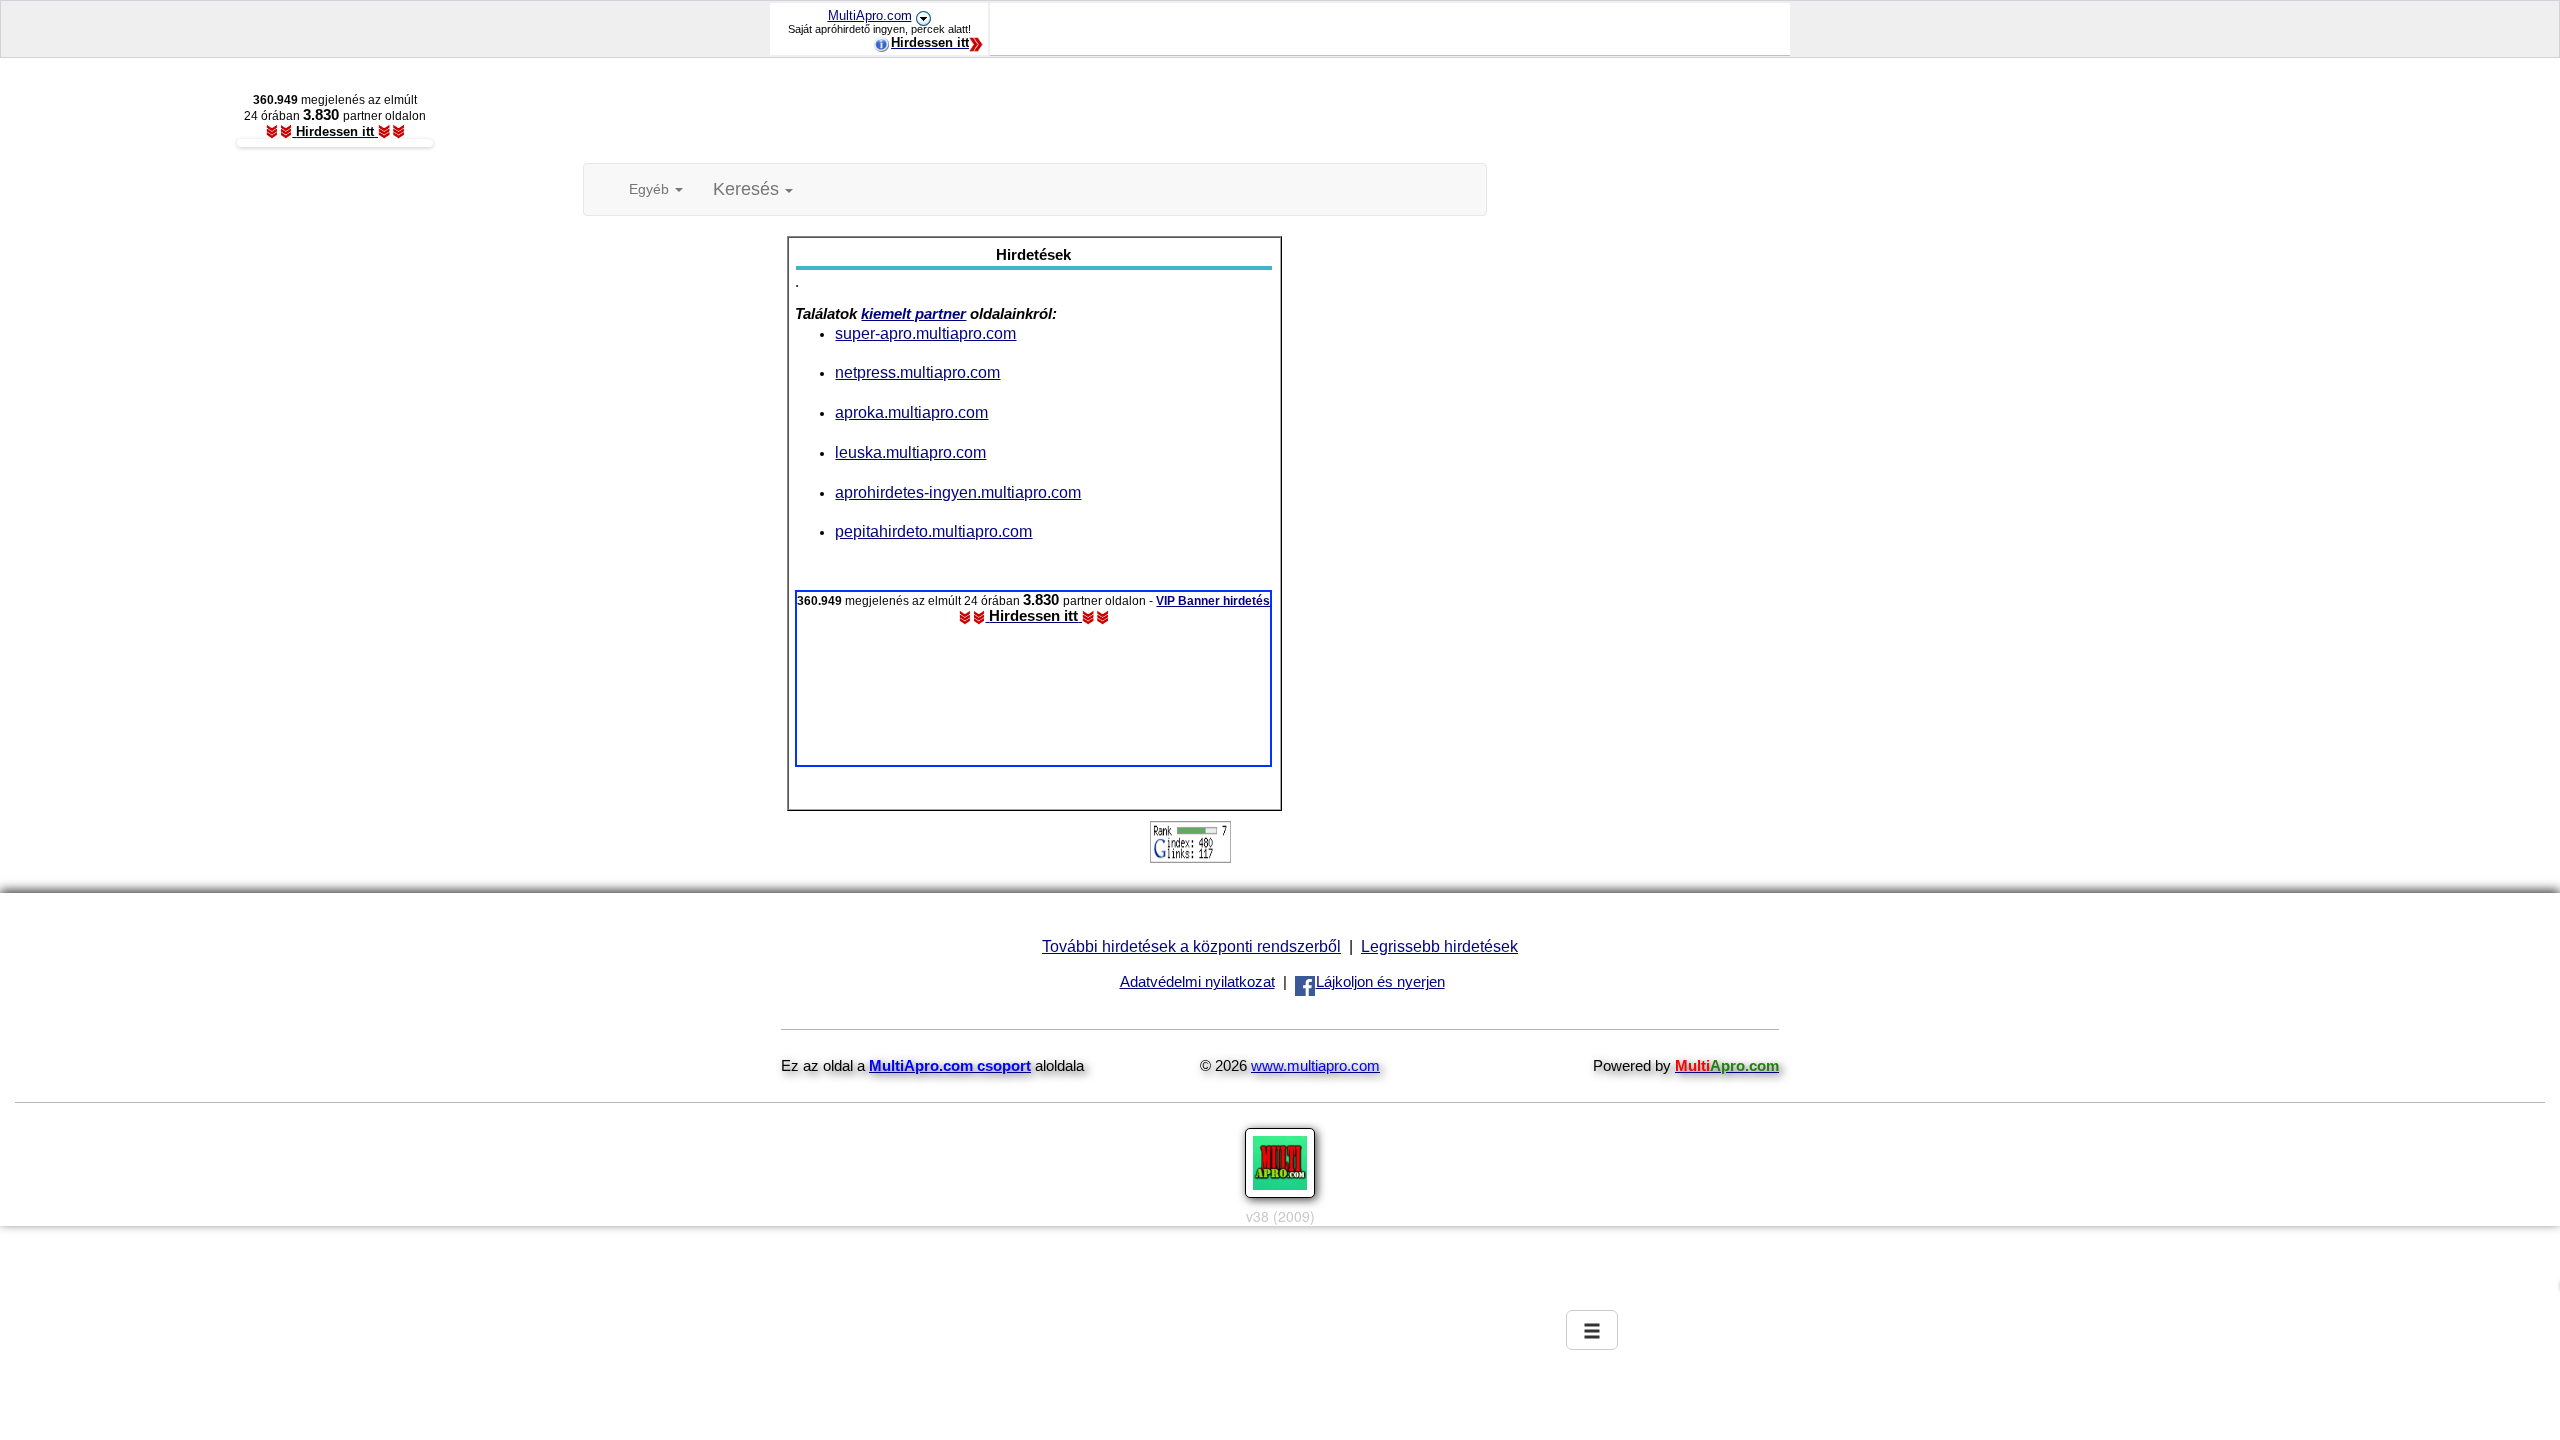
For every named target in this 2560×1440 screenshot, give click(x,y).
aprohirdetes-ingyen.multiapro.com (958, 492)
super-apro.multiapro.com (925, 333)
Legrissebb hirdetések (1439, 946)
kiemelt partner (913, 314)
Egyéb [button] (651, 189)
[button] (753, 189)
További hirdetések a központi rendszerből (1191, 946)
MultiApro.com (870, 15)
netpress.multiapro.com (917, 372)
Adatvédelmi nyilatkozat (1197, 982)
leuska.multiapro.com (910, 452)
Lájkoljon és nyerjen (1380, 982)
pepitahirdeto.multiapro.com (933, 531)
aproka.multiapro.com (911, 412)
